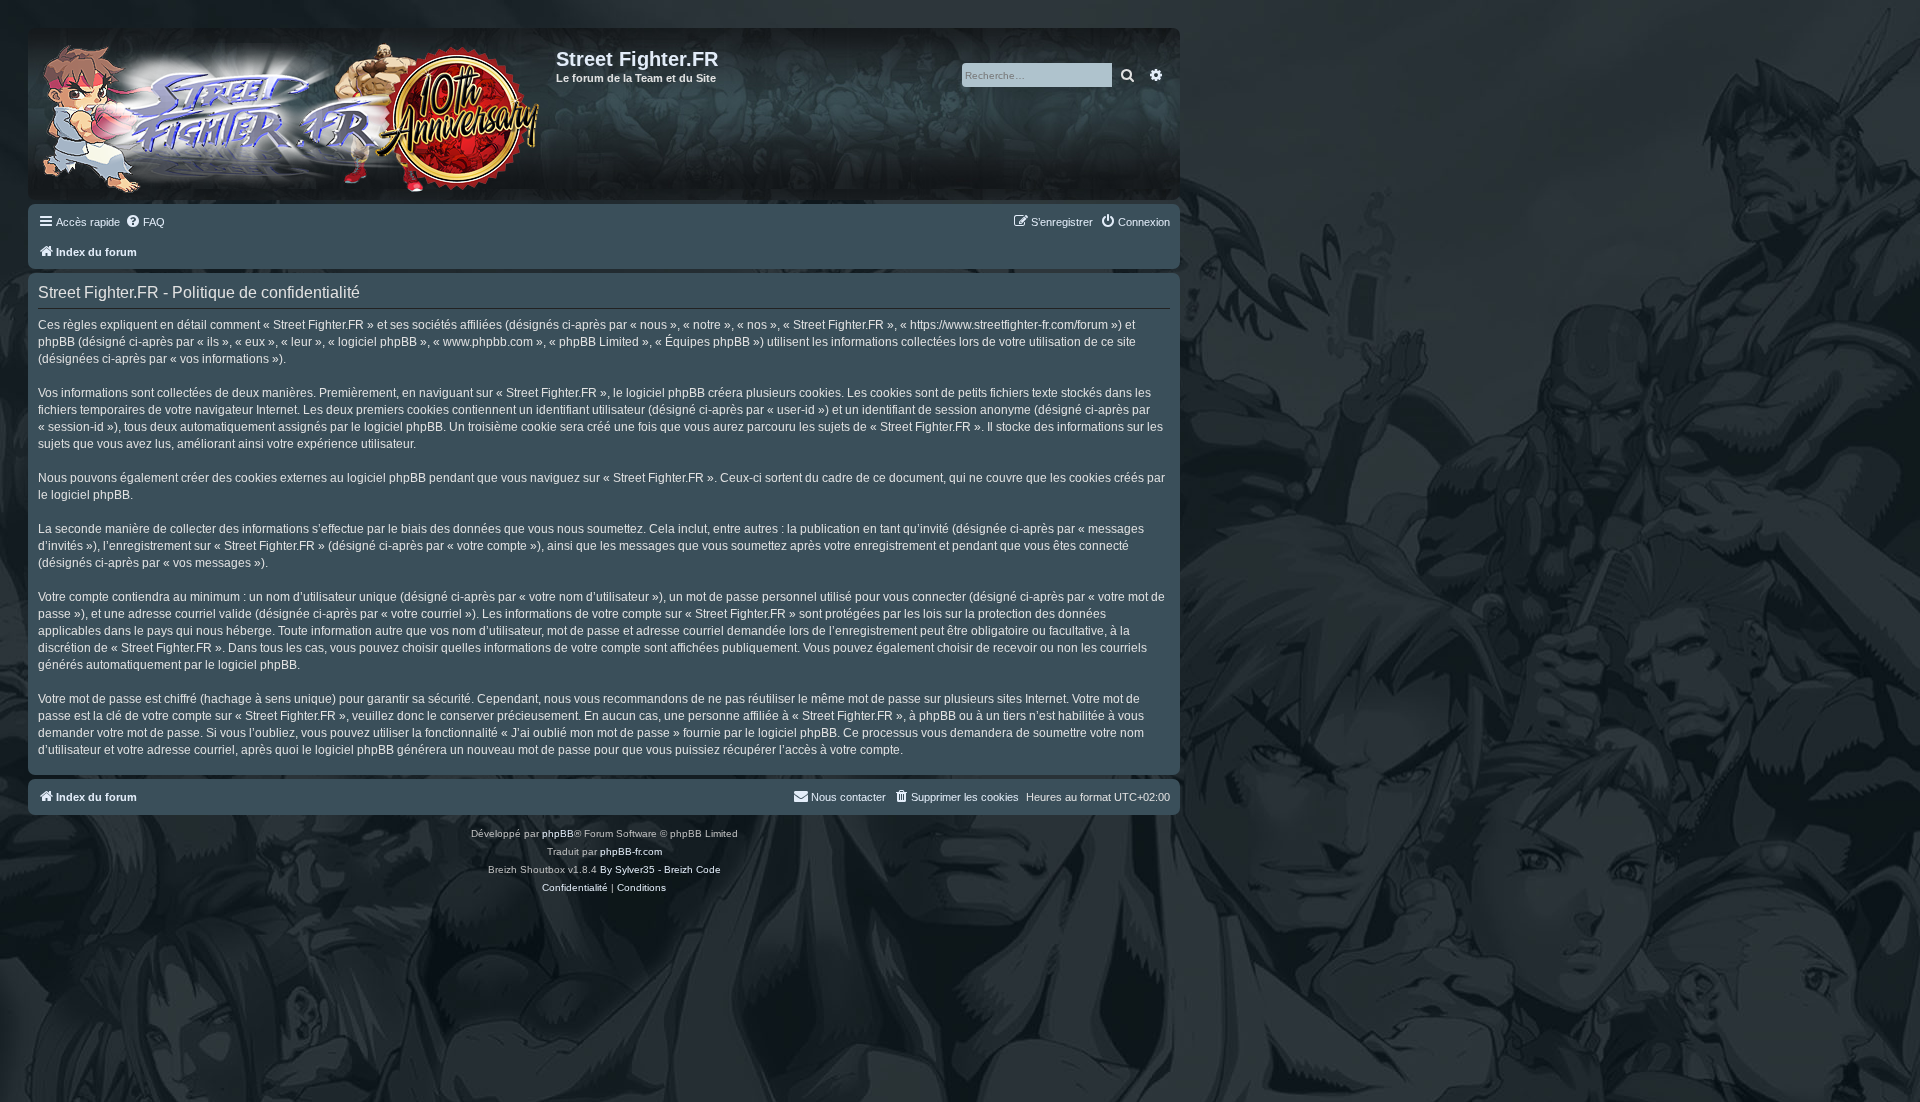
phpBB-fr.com (631, 851)
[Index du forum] (294, 114)
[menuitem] (145, 222)
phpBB (558, 833)
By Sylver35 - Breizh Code (660, 869)
